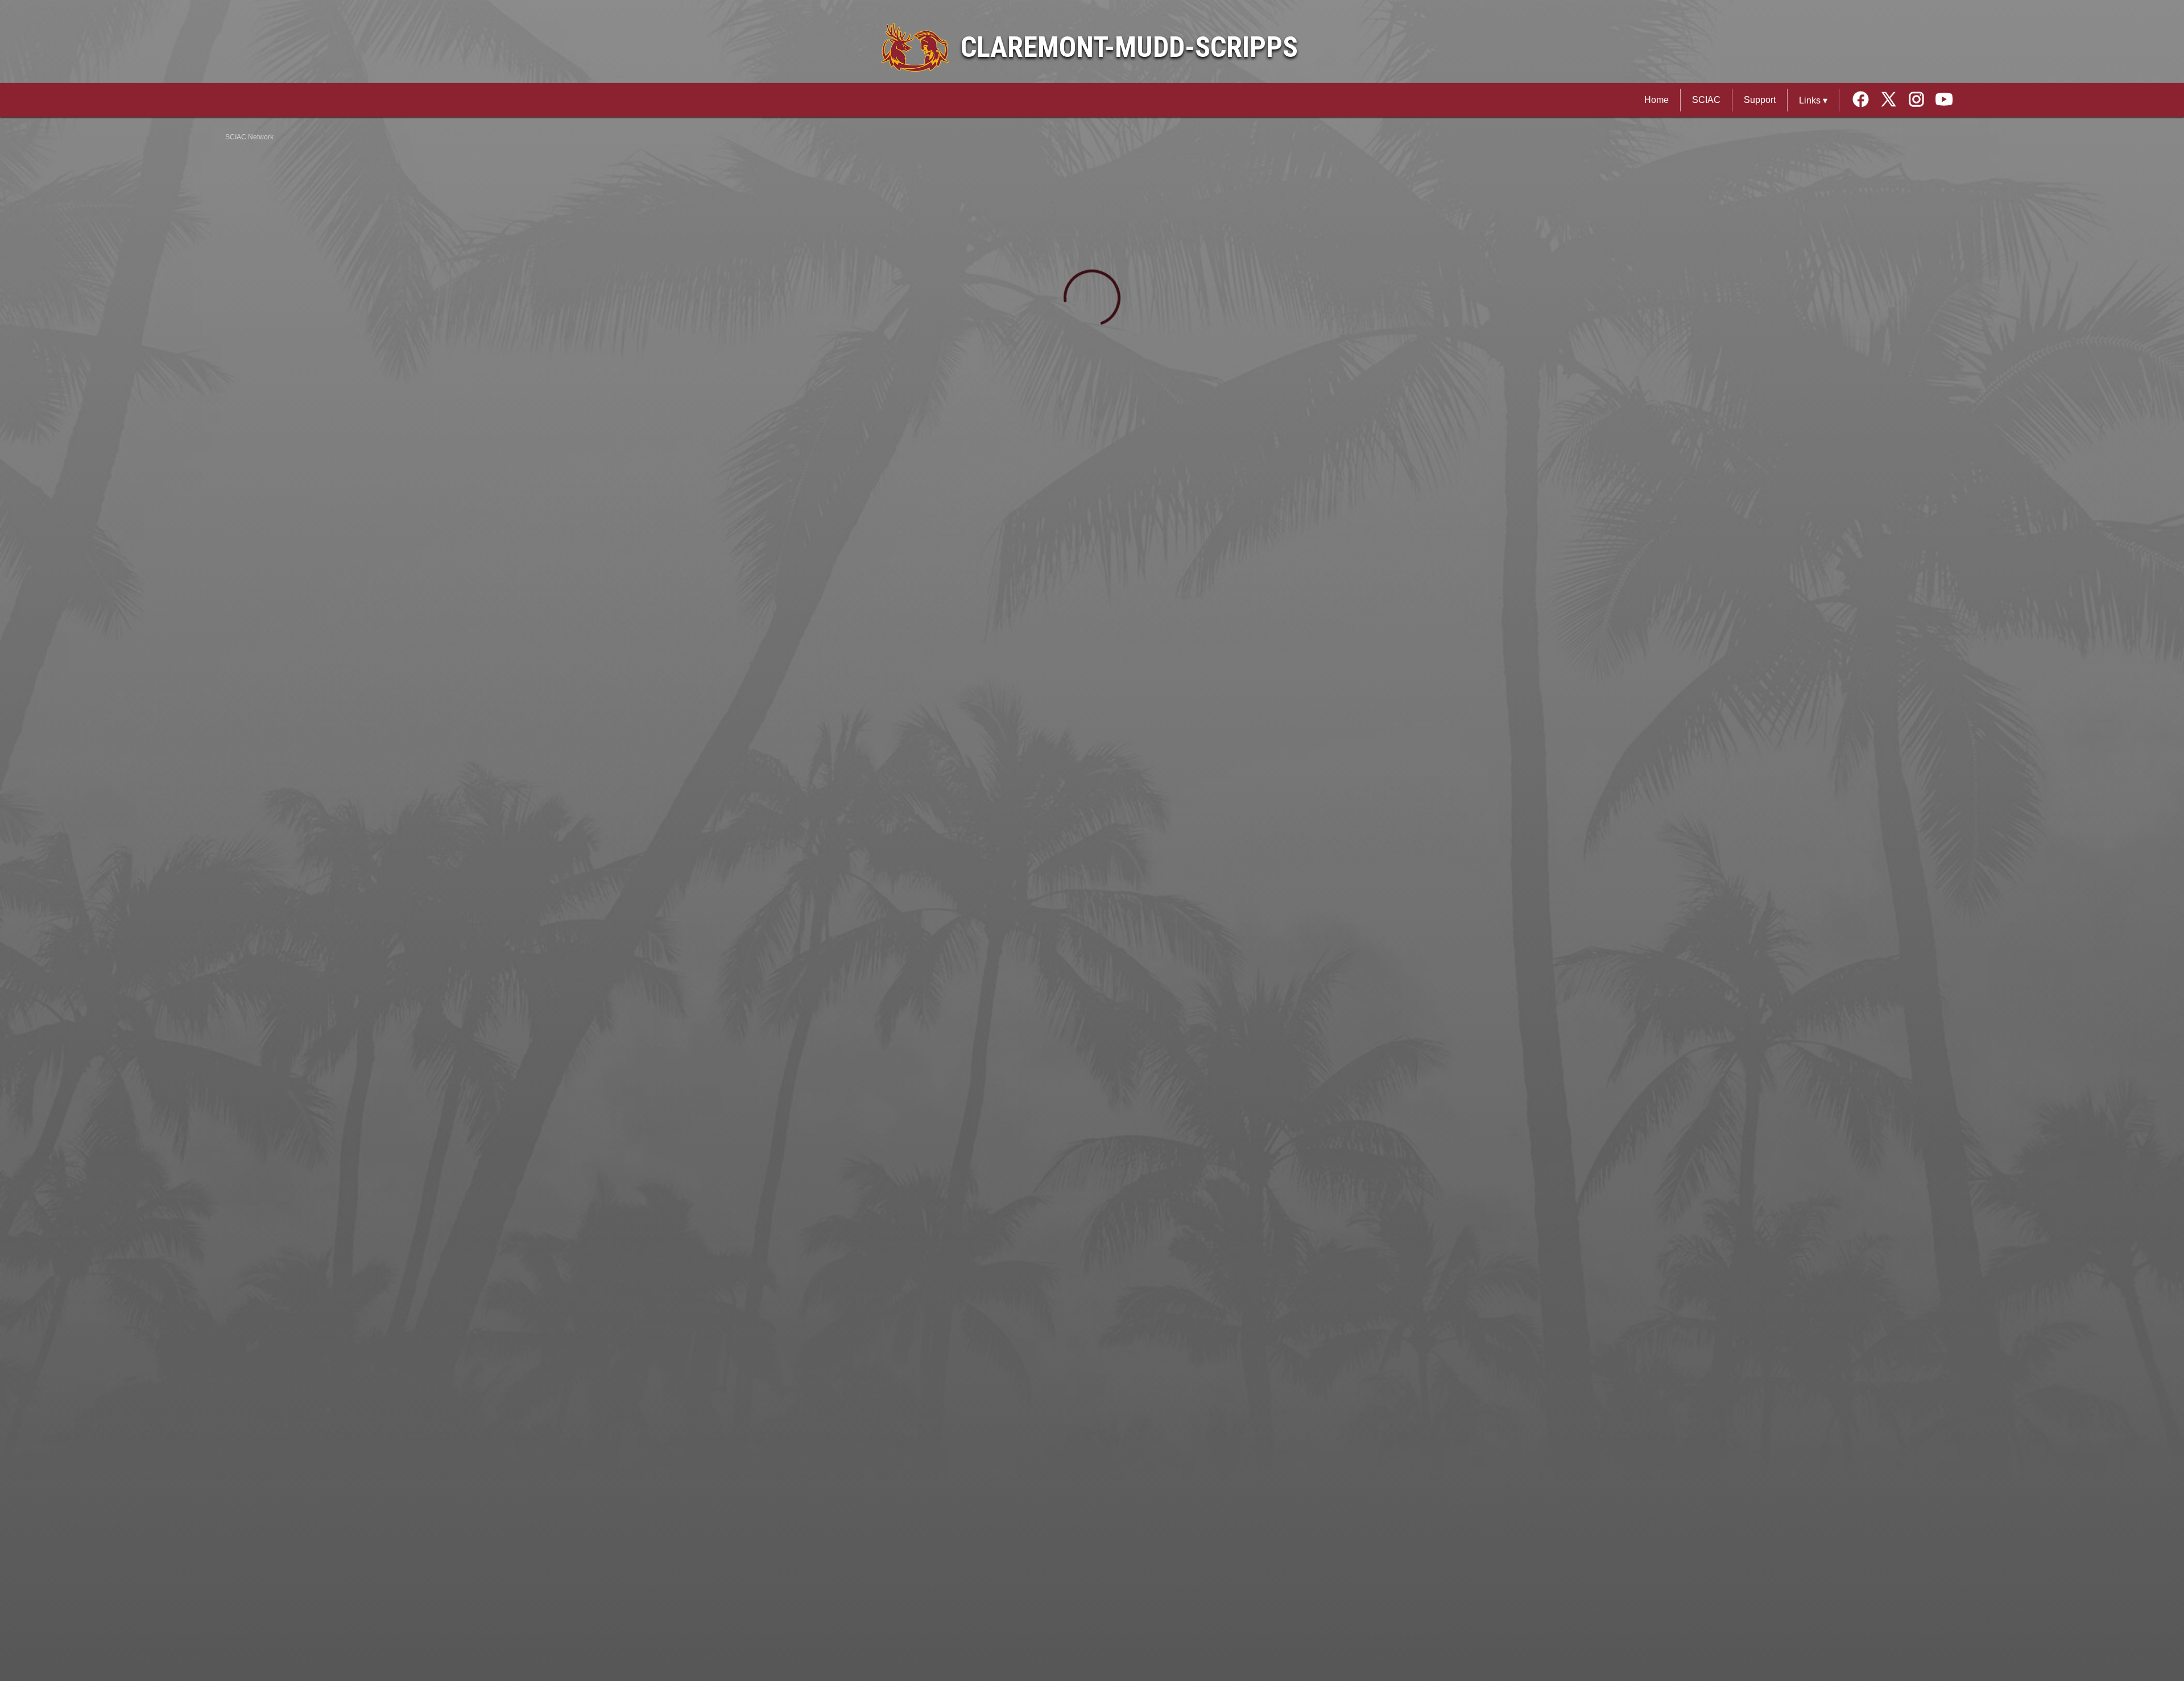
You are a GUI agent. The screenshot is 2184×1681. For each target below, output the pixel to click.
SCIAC (1706, 100)
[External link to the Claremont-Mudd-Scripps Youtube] (1944, 100)
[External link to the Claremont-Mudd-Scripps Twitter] (1893, 100)
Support (1760, 100)
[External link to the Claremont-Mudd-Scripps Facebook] (1865, 100)
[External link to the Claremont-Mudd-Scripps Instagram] (1920, 100)
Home (1656, 100)
